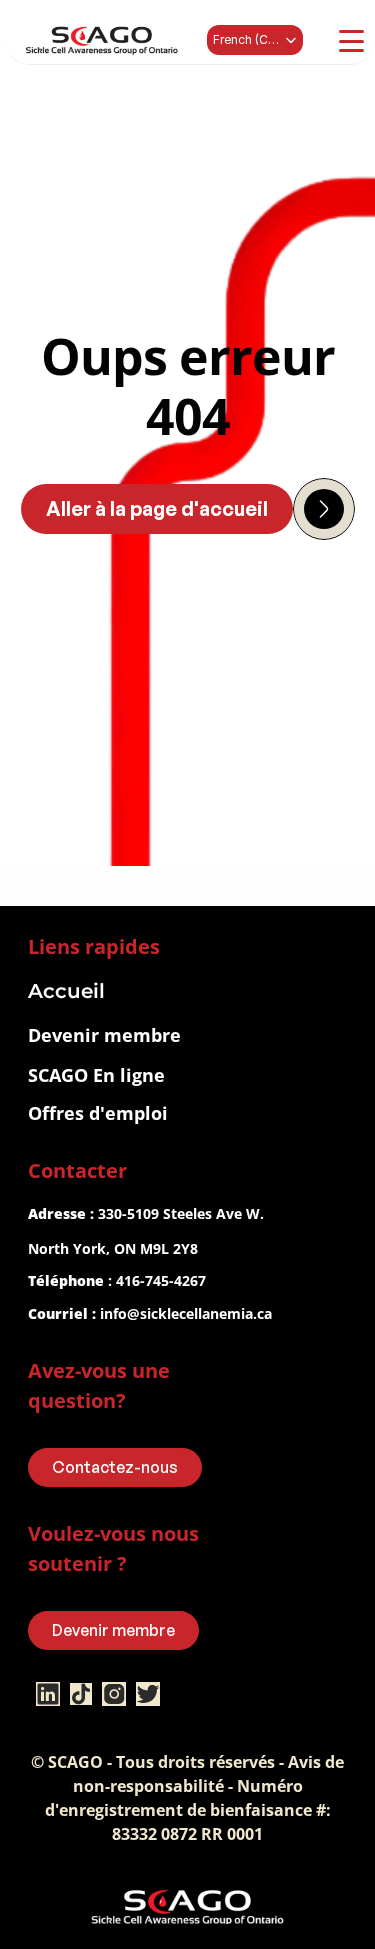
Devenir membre (104, 1035)
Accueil (66, 991)
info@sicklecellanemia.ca (186, 1313)
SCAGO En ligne (96, 1075)
